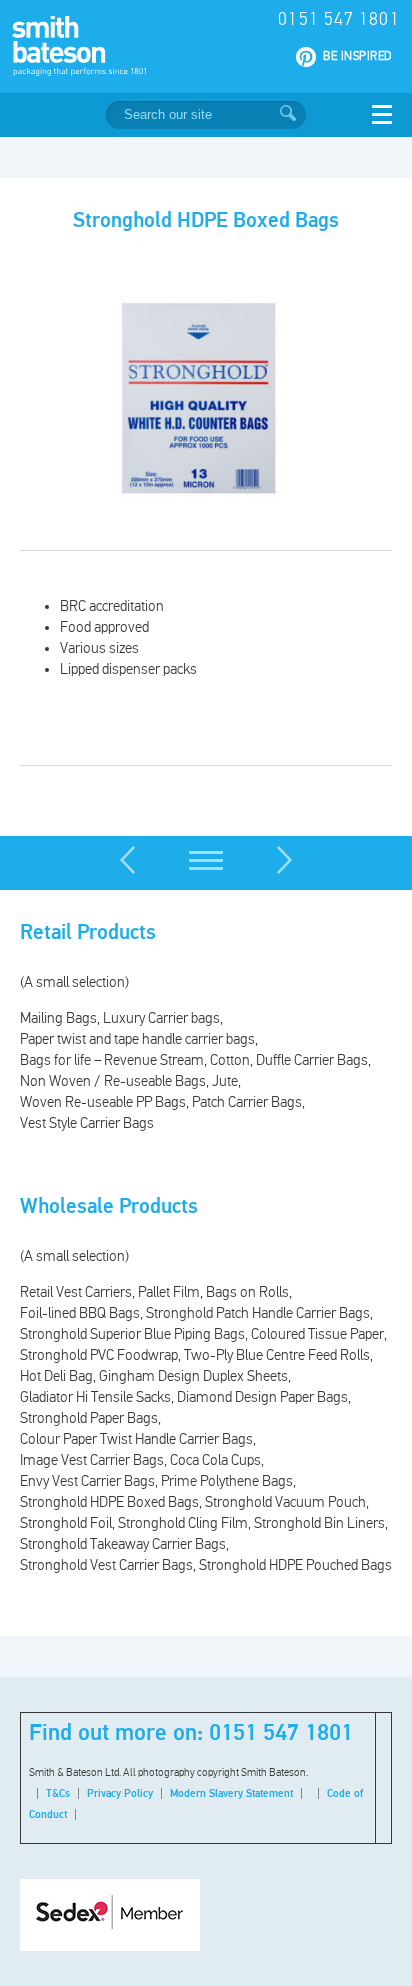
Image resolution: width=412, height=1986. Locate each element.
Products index (206, 860)
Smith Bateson (109, 46)
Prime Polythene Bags (285, 860)
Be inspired (357, 57)
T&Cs (58, 1793)
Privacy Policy (120, 1793)
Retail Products (88, 933)
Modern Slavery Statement (231, 1793)
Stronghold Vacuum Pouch (128, 860)
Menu (382, 114)
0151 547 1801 (338, 20)
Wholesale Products (109, 1207)
